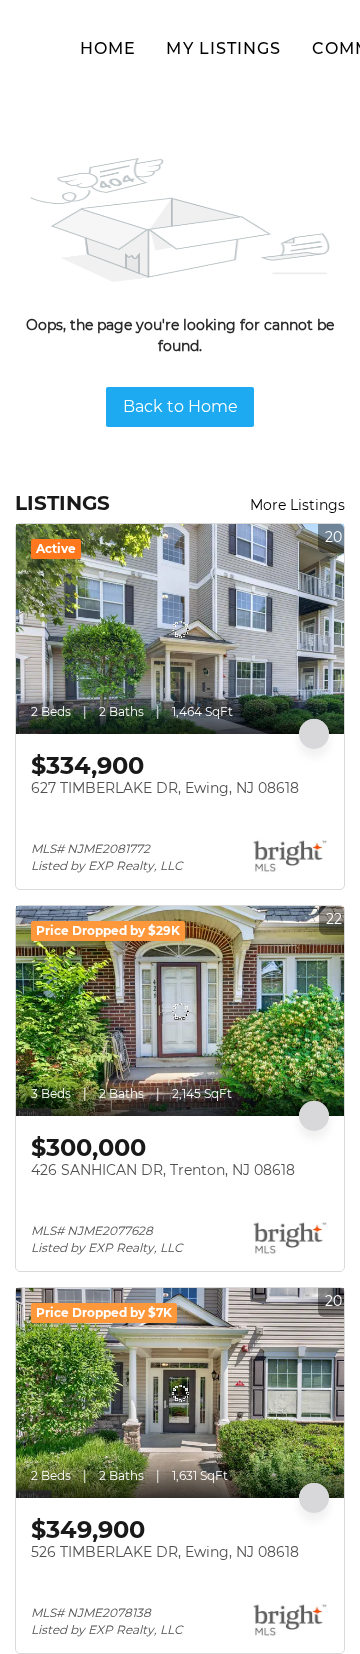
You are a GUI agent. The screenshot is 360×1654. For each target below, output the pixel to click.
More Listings (297, 505)
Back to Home (180, 406)
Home (108, 48)
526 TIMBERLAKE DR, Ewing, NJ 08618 (165, 1552)
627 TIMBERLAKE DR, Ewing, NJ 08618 (165, 788)
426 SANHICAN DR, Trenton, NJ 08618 (163, 1170)
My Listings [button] (223, 48)
